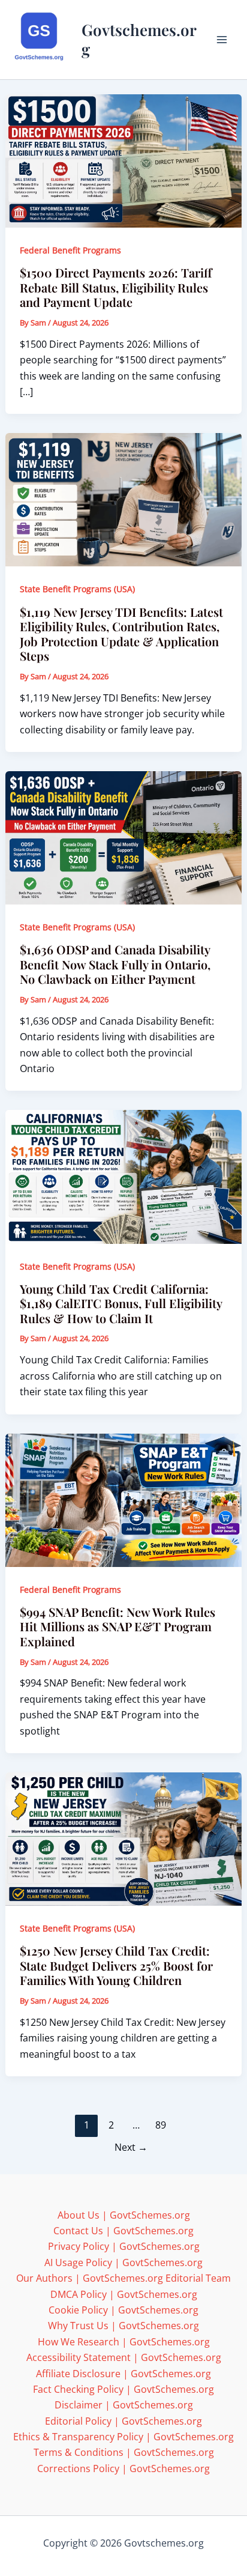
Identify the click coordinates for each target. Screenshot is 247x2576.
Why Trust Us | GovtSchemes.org (123, 2326)
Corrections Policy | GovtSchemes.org (123, 2468)
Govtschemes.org (139, 39)
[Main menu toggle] (222, 40)
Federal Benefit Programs (70, 250)
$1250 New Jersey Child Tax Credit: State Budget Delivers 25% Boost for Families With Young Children (116, 1965)
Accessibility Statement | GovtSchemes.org (124, 2357)
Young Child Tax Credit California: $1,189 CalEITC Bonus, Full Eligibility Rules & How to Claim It (121, 1303)
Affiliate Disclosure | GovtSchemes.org (123, 2374)
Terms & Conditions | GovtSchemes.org (124, 2452)
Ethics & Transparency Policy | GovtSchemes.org (123, 2437)
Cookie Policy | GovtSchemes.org (123, 2310)
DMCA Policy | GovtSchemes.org (124, 2294)
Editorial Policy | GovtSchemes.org (123, 2421)
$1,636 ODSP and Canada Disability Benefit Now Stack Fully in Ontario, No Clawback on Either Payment (115, 964)
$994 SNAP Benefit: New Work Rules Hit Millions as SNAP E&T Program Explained (118, 1626)
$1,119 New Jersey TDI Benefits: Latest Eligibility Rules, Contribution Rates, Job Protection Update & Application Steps (121, 634)
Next (131, 2147)
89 (161, 2125)
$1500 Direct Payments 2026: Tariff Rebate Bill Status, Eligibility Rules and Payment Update (116, 287)
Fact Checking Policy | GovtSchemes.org (123, 2389)
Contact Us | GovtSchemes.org (123, 2231)
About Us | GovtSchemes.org (124, 2215)
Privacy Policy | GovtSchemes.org (124, 2246)
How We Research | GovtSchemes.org (124, 2342)
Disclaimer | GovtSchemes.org (124, 2405)
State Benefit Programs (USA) (77, 589)
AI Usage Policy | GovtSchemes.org (123, 2262)
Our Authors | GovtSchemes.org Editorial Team (123, 2278)
